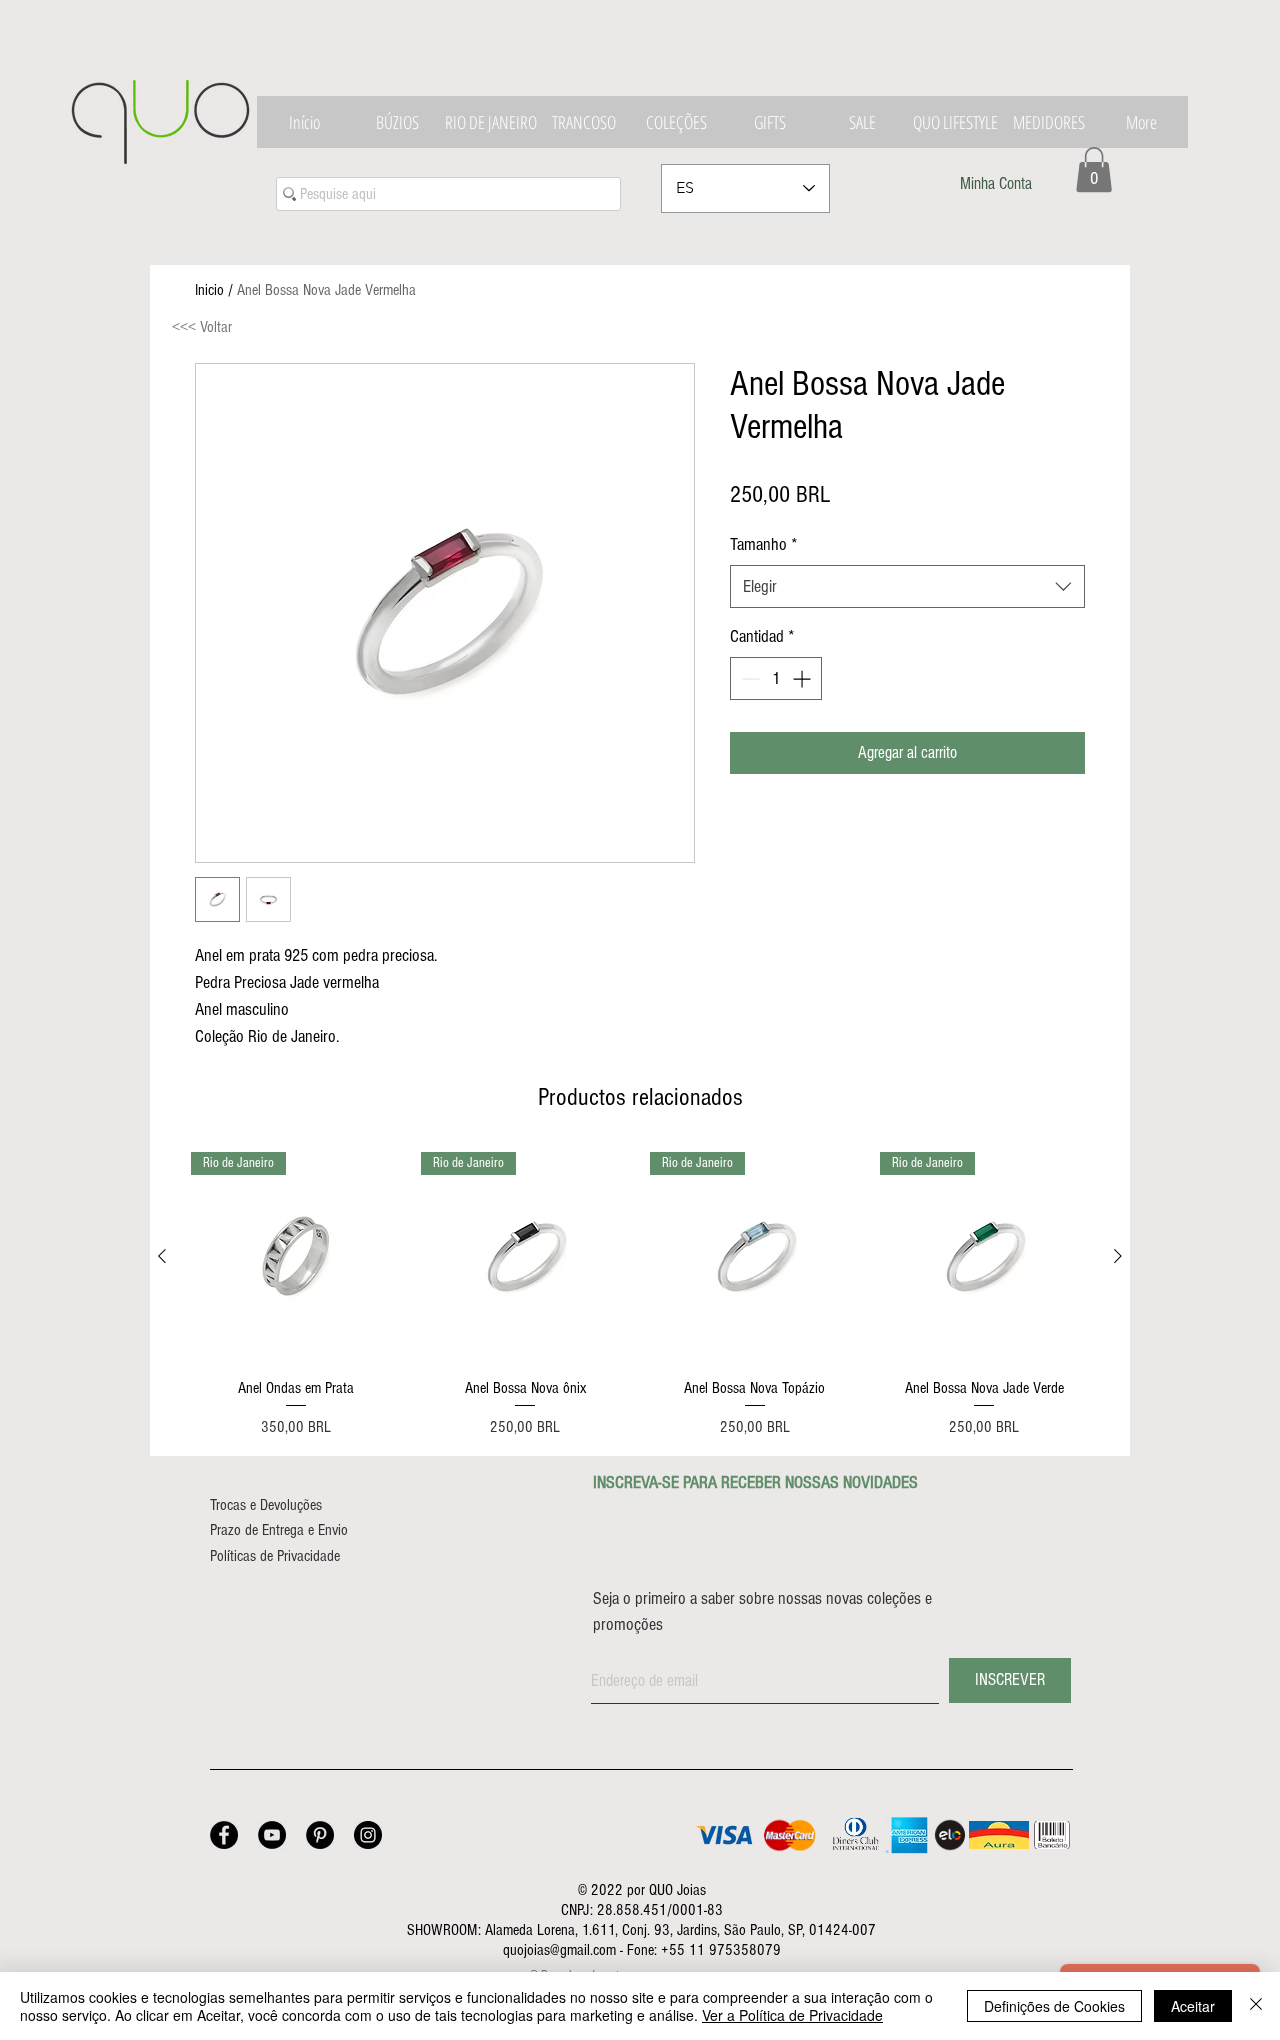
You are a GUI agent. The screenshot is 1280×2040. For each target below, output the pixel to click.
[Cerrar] (1256, 2006)
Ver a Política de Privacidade (792, 2015)
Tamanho (764, 544)
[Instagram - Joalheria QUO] (368, 1835)
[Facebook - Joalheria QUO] (224, 1835)
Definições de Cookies (1054, 2006)
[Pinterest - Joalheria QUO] (320, 1835)
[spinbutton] (776, 678)
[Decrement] (748, 678)
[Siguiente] (1118, 1256)
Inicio (209, 290)
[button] (1094, 169)
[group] (640, 1296)
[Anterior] (162, 1256)
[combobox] (907, 586)
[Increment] (803, 678)
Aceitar (1193, 2006)
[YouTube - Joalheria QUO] (272, 1835)
